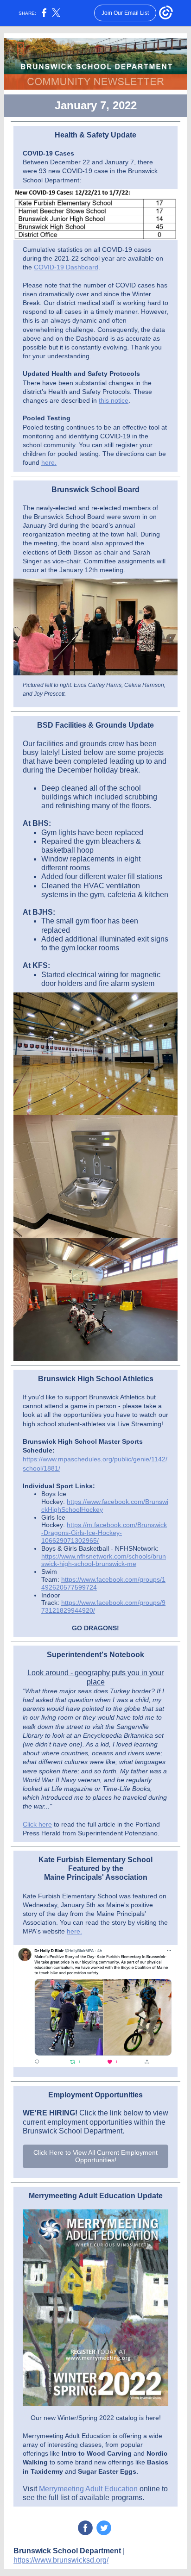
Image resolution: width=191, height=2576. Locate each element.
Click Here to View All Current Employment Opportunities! (95, 2156)
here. (74, 1931)
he (45, 462)
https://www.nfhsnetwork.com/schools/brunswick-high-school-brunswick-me (104, 1560)
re (52, 462)
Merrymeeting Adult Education (88, 2489)
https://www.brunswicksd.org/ (61, 2560)
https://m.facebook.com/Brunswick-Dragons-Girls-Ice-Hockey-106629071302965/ (104, 1533)
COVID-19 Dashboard (66, 267)
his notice (115, 400)
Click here (37, 1824)
